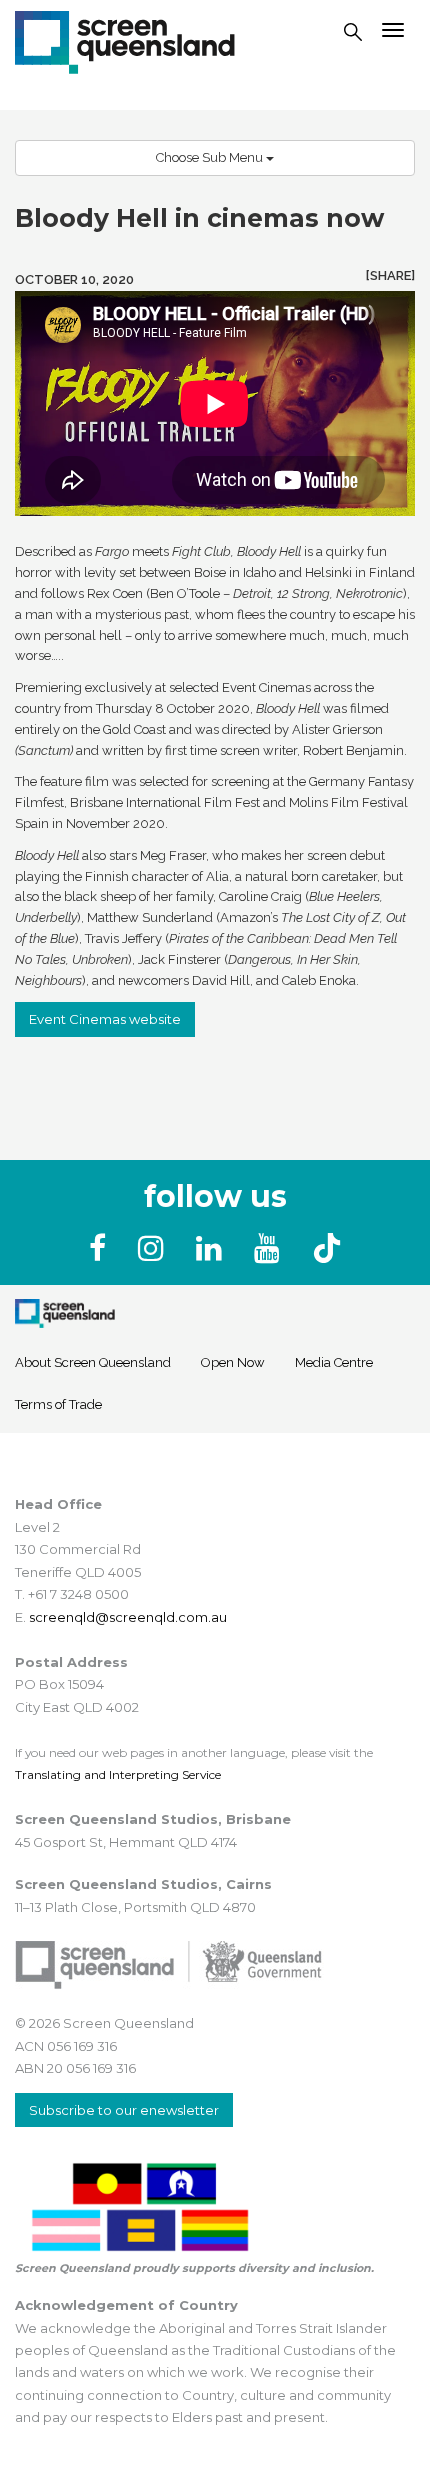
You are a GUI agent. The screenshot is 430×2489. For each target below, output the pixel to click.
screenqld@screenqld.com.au (128, 1617)
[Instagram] (155, 1248)
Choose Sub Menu (211, 157)
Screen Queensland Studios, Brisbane (153, 1819)
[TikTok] (327, 1248)
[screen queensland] (125, 40)
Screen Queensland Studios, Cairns (143, 1884)
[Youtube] (271, 1248)
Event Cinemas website (105, 1019)
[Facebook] (101, 1248)
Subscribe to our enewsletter (124, 2110)
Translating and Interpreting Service (118, 1774)
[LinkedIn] (213, 1248)
